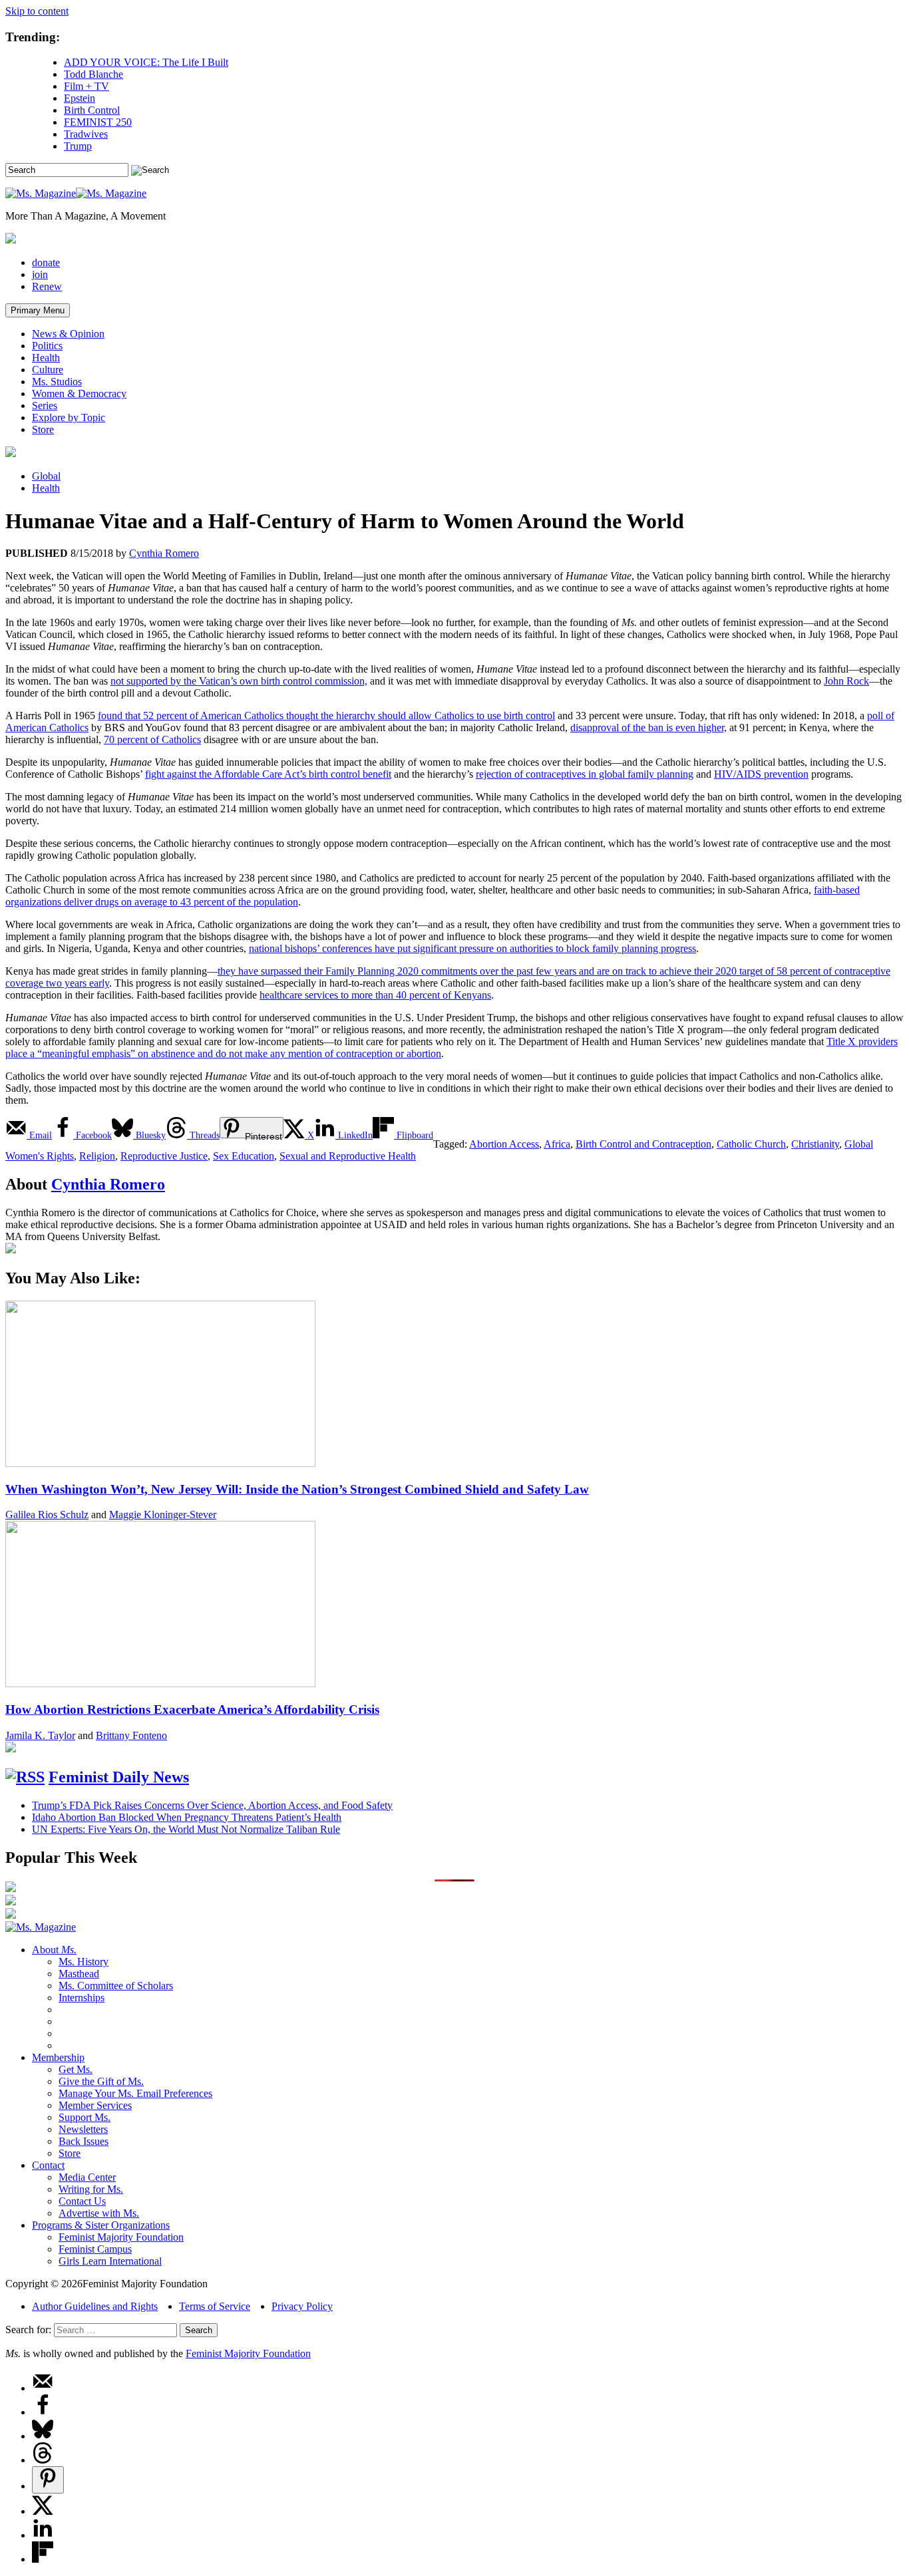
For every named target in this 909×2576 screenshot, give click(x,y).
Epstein (80, 98)
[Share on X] (43, 2511)
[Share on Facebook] (43, 2412)
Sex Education (244, 1156)
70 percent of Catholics (152, 739)
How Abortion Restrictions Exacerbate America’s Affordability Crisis (192, 1709)
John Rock (846, 681)
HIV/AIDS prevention (761, 774)
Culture (48, 370)
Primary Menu (38, 310)
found (326, 716)
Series (45, 405)
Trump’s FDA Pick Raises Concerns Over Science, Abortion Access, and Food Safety (212, 1805)
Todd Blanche (93, 74)
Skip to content (37, 11)
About (54, 1950)
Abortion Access (504, 1144)
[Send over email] (43, 2388)
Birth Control (92, 110)
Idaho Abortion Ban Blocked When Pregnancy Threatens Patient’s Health (187, 1817)
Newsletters (83, 2129)
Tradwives (86, 134)
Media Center (87, 2177)
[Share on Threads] (43, 2460)
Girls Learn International (110, 2261)
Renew (47, 286)
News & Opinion (68, 334)
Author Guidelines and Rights (95, 2306)
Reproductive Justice (164, 1156)
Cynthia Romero (164, 553)
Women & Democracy (79, 394)
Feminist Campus (95, 2249)
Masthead (79, 1974)
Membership (58, 2057)
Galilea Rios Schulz (47, 1515)
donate (46, 262)
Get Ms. (76, 2069)
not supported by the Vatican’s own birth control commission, (239, 681)
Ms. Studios (57, 382)
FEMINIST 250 (98, 122)
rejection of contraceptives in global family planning (585, 774)
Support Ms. (85, 2117)
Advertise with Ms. (99, 2213)
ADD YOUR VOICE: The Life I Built (146, 62)
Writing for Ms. (91, 2189)
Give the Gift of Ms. (101, 2081)
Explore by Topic (69, 417)
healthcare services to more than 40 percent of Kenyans (375, 995)
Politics (47, 346)
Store (43, 429)
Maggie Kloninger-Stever (163, 1515)
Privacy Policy (302, 2306)
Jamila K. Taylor (40, 1735)
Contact (48, 2165)
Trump (78, 146)
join (40, 274)
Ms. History (84, 1962)
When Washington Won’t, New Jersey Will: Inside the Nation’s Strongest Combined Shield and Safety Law (297, 1489)
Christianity (815, 1144)
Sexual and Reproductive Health (348, 1156)
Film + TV (87, 86)
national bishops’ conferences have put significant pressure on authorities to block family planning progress (472, 948)
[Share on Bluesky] (43, 2436)
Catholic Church (751, 1144)
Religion (97, 1156)
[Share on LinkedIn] (43, 2535)
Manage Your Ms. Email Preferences (135, 2093)
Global (46, 476)
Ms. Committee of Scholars (116, 1986)
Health (46, 358)
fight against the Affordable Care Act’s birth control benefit (268, 774)
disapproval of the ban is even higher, (648, 727)
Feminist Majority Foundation (121, 2237)
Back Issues (84, 2141)
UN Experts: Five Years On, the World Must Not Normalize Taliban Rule (186, 1829)
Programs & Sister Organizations (101, 2225)
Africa (557, 1144)
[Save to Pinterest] (48, 2480)
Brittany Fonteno (131, 1735)
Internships (82, 1998)
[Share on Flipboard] (43, 2559)
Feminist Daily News (119, 1777)
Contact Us (82, 2201)
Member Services (95, 2105)
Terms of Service (215, 2306)
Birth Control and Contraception (643, 1144)
